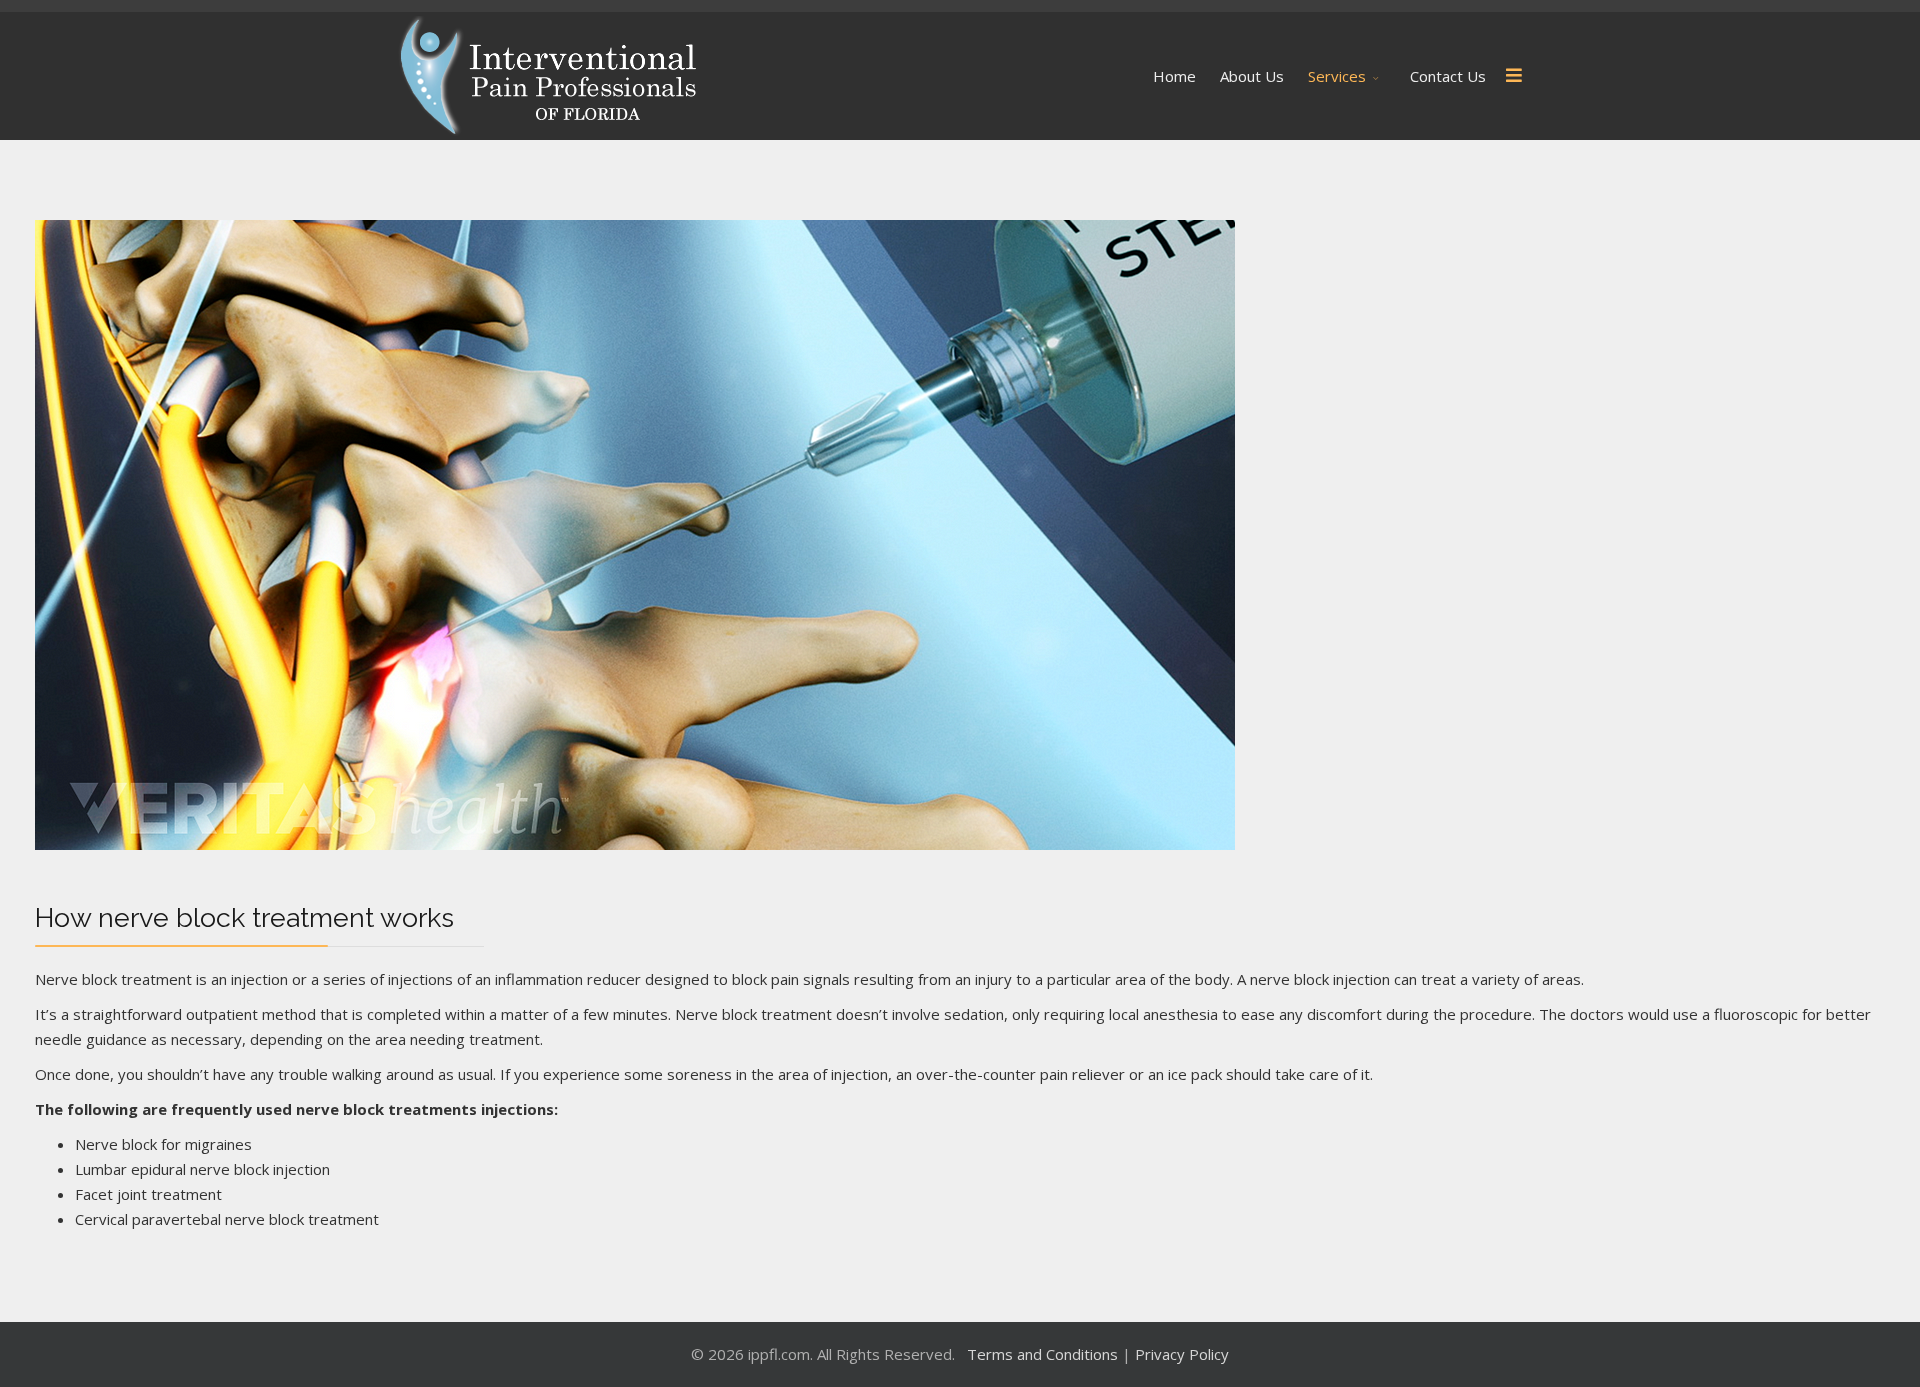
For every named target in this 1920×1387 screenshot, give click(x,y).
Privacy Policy (1182, 1354)
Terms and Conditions (1044, 1354)
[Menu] (1514, 76)
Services (1337, 76)
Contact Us (1448, 76)
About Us (1252, 76)
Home (1174, 76)
